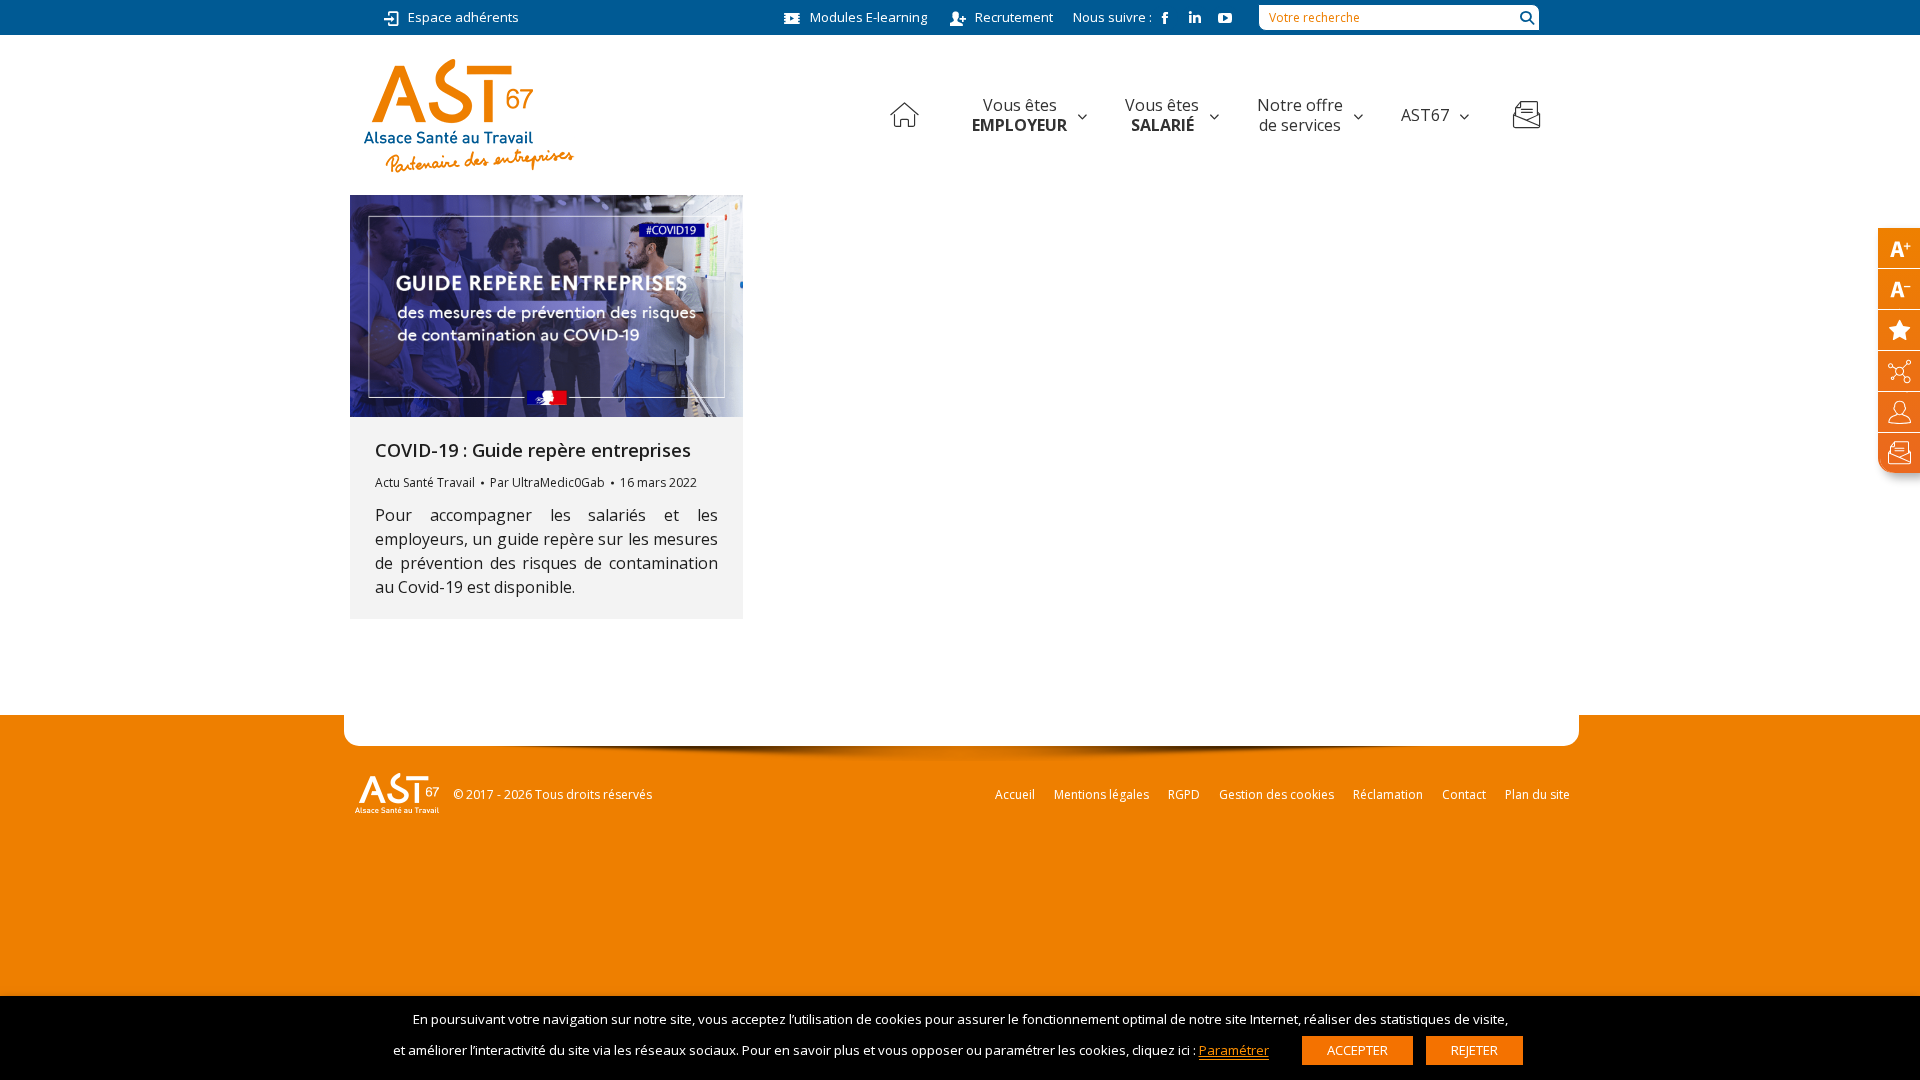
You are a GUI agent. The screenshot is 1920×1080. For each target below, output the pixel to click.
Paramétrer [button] (1234, 1050)
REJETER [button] (1474, 1050)
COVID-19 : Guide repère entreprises (533, 450)
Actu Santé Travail (425, 482)
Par (547, 482)
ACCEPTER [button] (1357, 1050)
